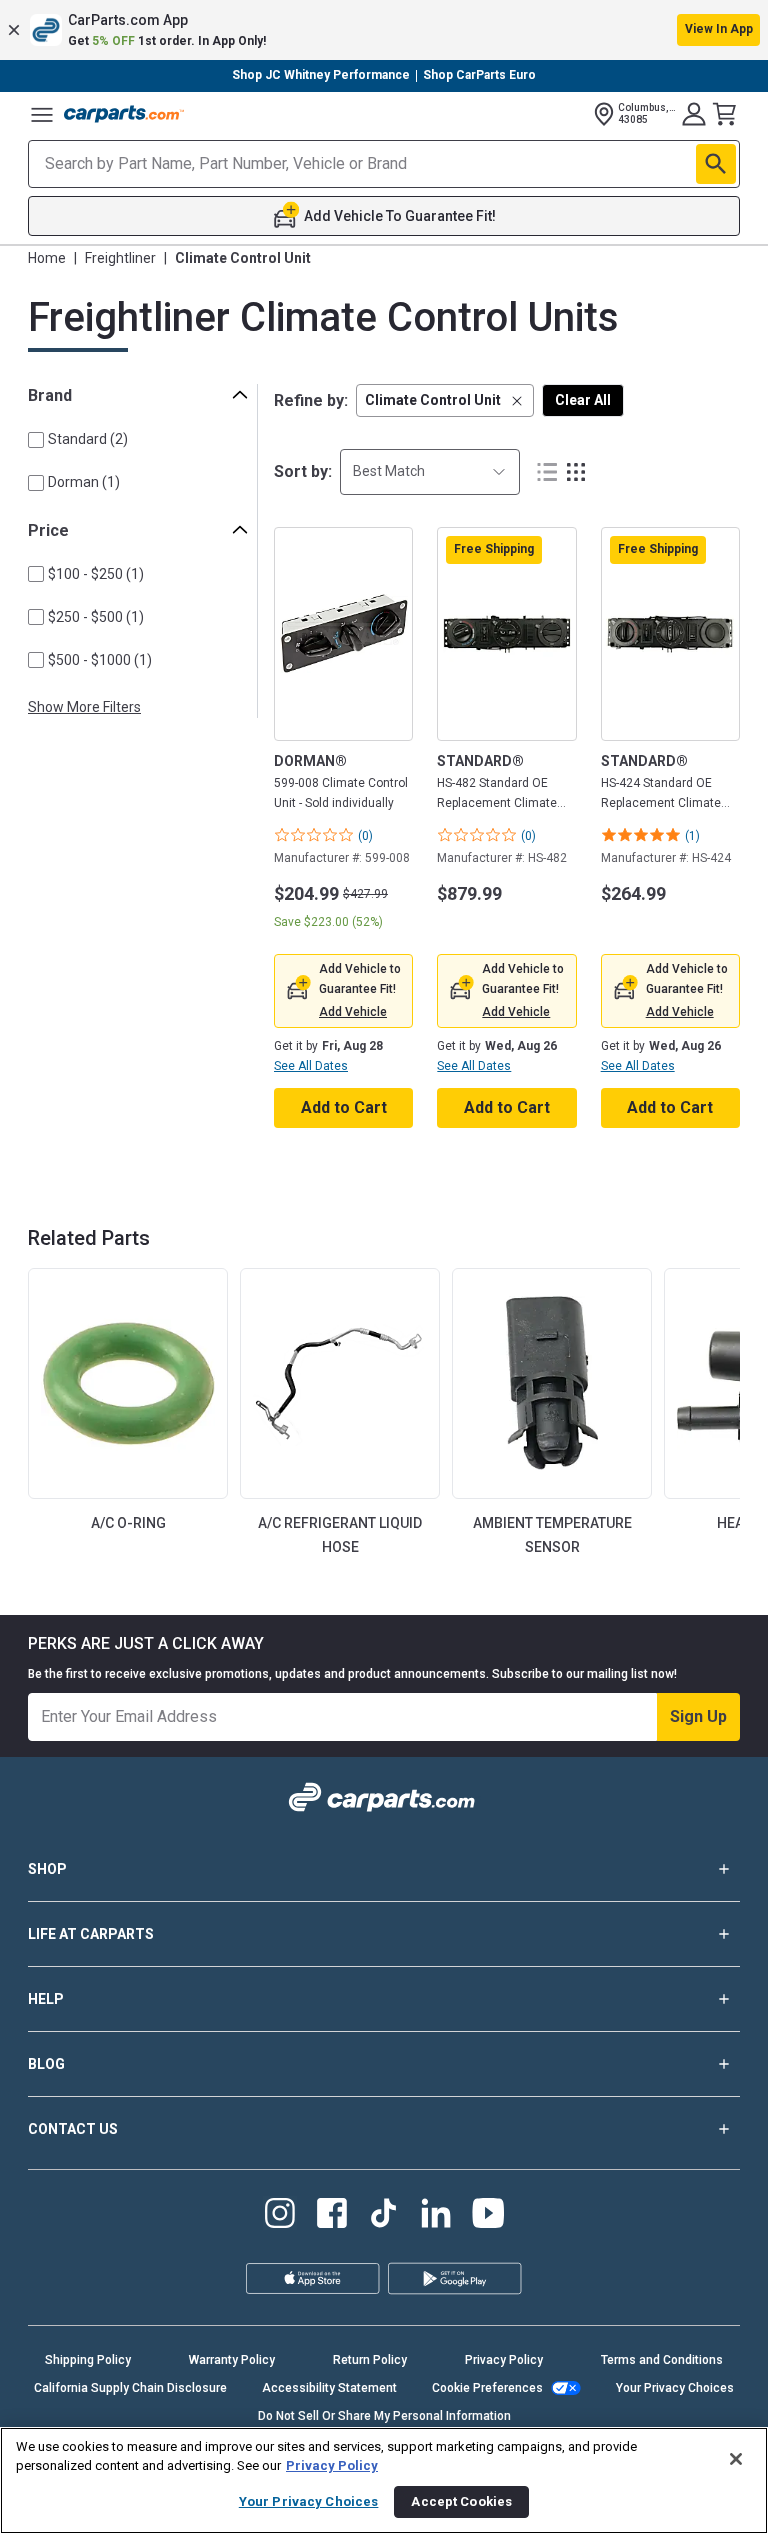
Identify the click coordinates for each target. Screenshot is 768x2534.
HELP (46, 1999)
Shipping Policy (88, 2360)
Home (47, 258)
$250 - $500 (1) (96, 617)
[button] (384, 30)
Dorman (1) (84, 482)
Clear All (583, 400)
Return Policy (370, 2360)
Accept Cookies (461, 2501)
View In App (719, 29)
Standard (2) (88, 439)
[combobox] (430, 471)
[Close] (736, 2459)
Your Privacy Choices (675, 2388)
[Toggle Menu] (42, 114)
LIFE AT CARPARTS (91, 1934)
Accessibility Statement (329, 2388)
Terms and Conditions (662, 2360)
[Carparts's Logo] (124, 114)
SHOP (47, 1869)
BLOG (46, 2064)
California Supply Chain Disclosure (130, 2388)
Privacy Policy (504, 2360)
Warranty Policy (232, 2360)
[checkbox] (36, 440)
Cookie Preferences (487, 2388)
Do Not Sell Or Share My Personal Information (384, 2416)
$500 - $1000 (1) (100, 660)
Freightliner (120, 258)
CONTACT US (73, 2129)
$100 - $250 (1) (96, 574)
